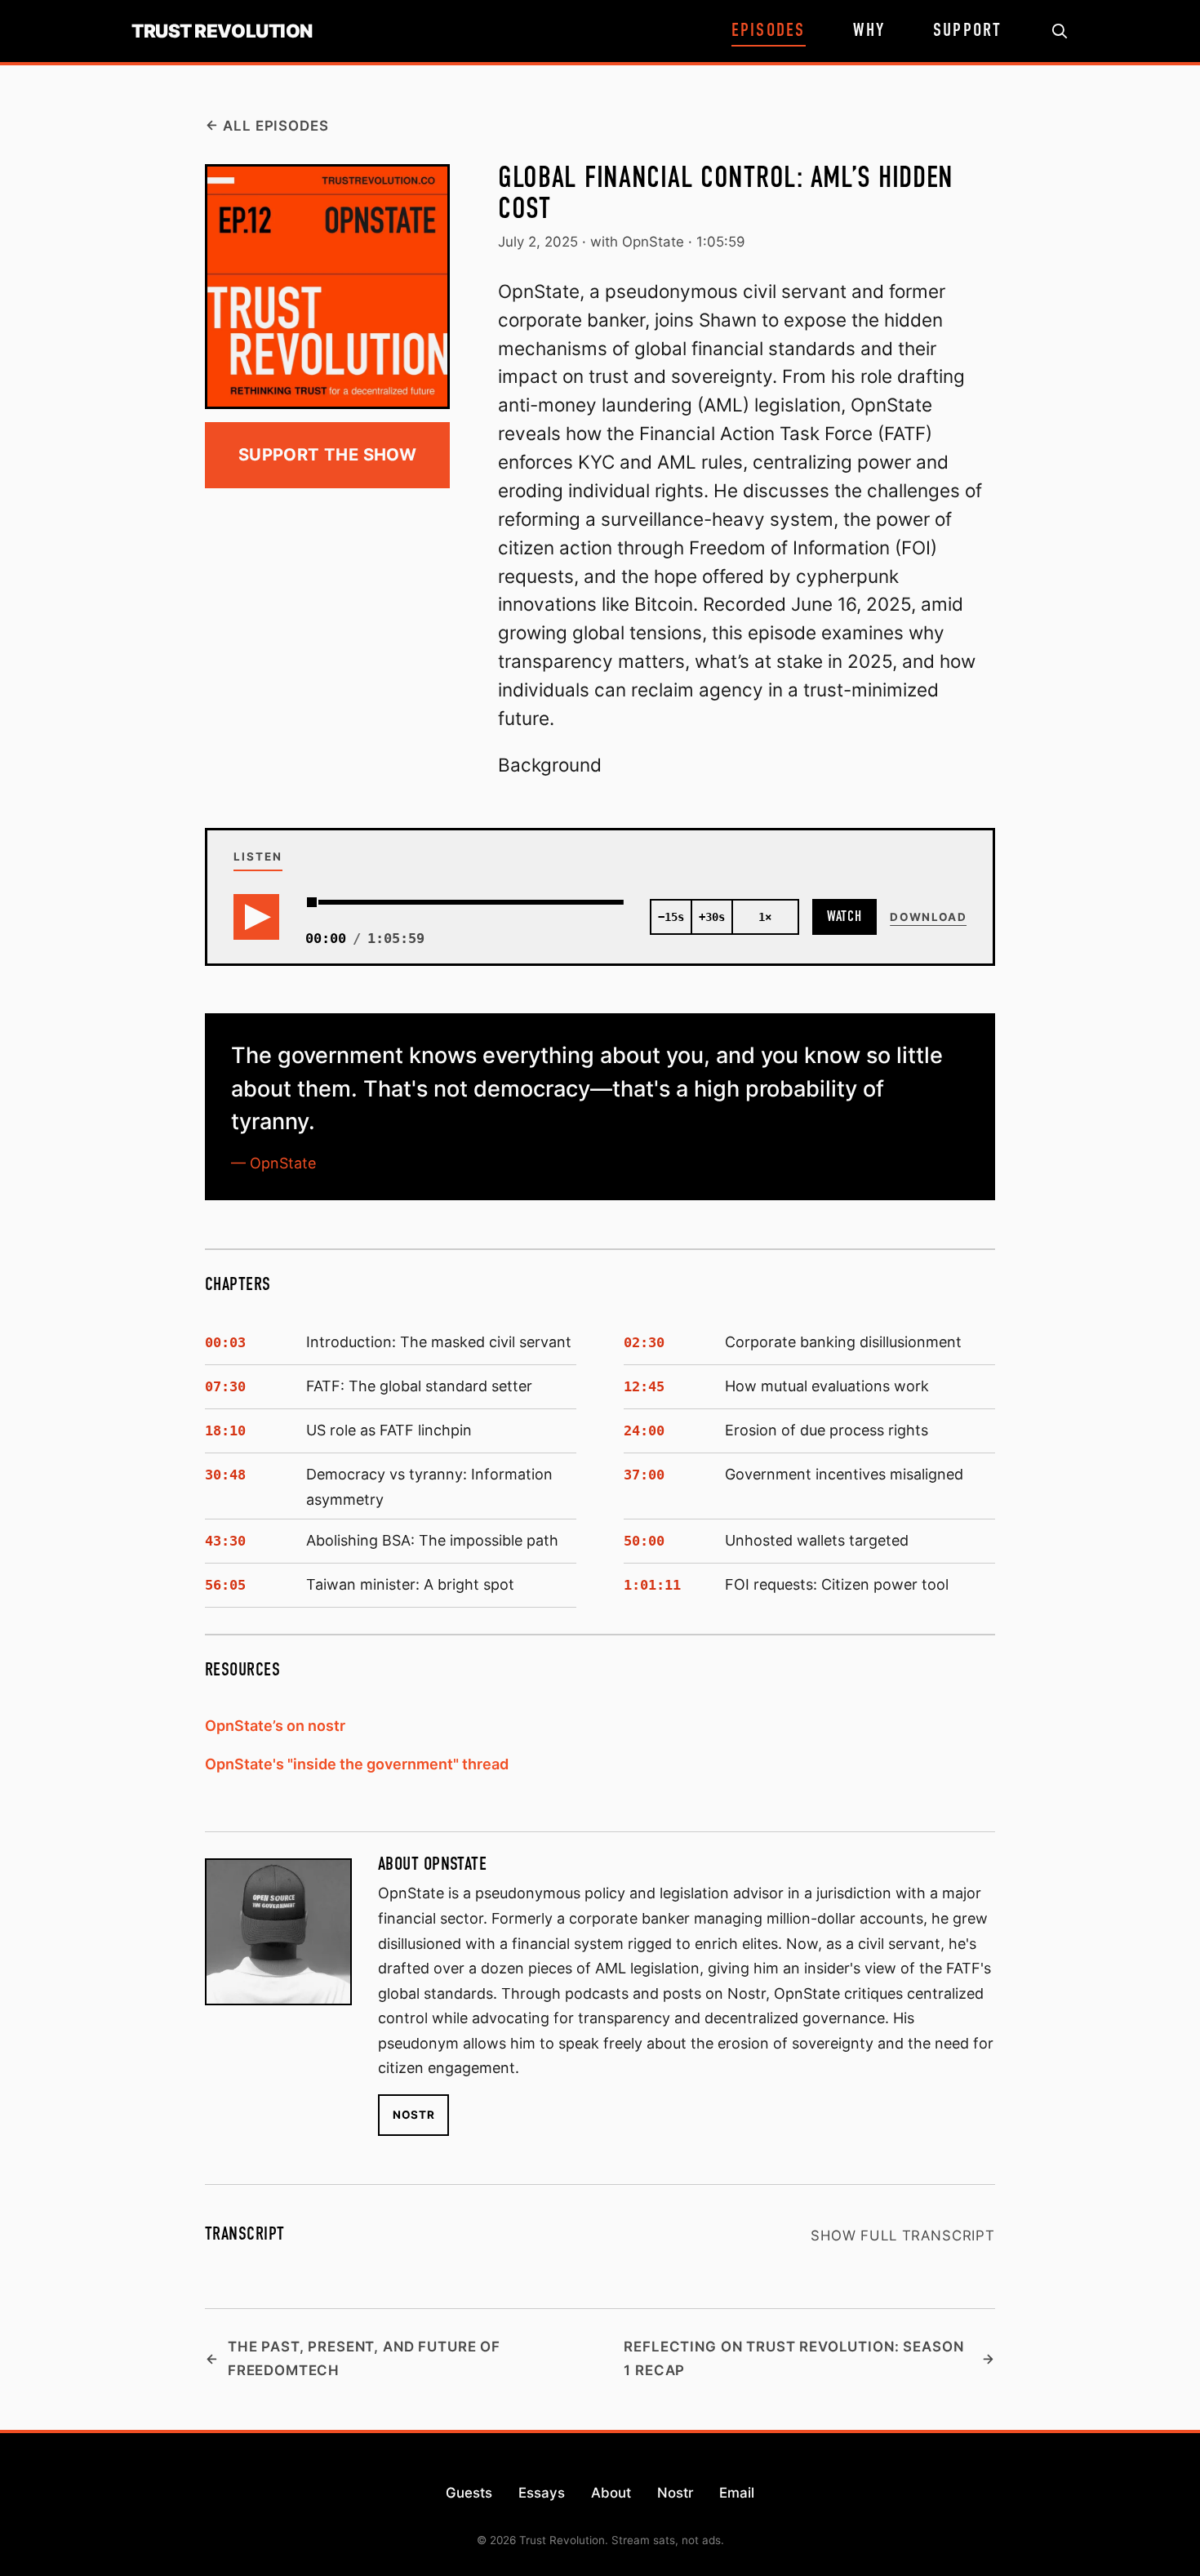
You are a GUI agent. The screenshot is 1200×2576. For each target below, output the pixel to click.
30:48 (225, 1475)
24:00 (644, 1430)
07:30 (225, 1386)
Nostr (413, 2115)
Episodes (769, 31)
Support (968, 31)
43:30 (225, 1541)
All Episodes (276, 126)
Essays (542, 2493)
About (611, 2493)
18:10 (225, 1430)
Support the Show (327, 454)
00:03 (225, 1342)
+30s (712, 917)
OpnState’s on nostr (275, 1726)
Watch (845, 917)
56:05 (225, 1585)
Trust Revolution (222, 31)
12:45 (644, 1386)
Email (737, 2493)
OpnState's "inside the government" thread (357, 1764)
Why (869, 31)
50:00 (644, 1541)
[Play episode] (256, 917)
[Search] (1060, 31)
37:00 (644, 1475)
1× (765, 917)
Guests (469, 2493)
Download (928, 917)
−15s (671, 917)
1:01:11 (652, 1585)
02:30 (644, 1342)
